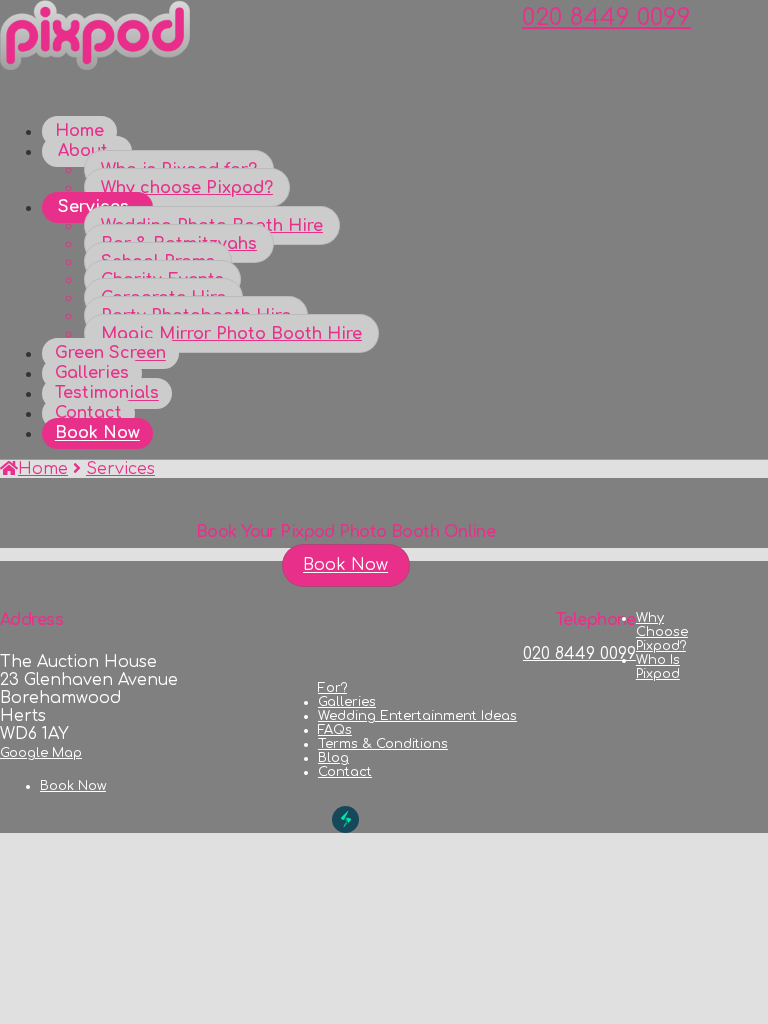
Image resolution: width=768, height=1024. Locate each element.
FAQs (335, 730)
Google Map (41, 753)
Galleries (347, 702)
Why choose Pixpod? (662, 632)
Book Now (345, 566)
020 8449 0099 (606, 17)
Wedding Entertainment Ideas (417, 716)
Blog (333, 758)
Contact (345, 772)
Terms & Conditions (383, 744)
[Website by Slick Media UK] (345, 819)
